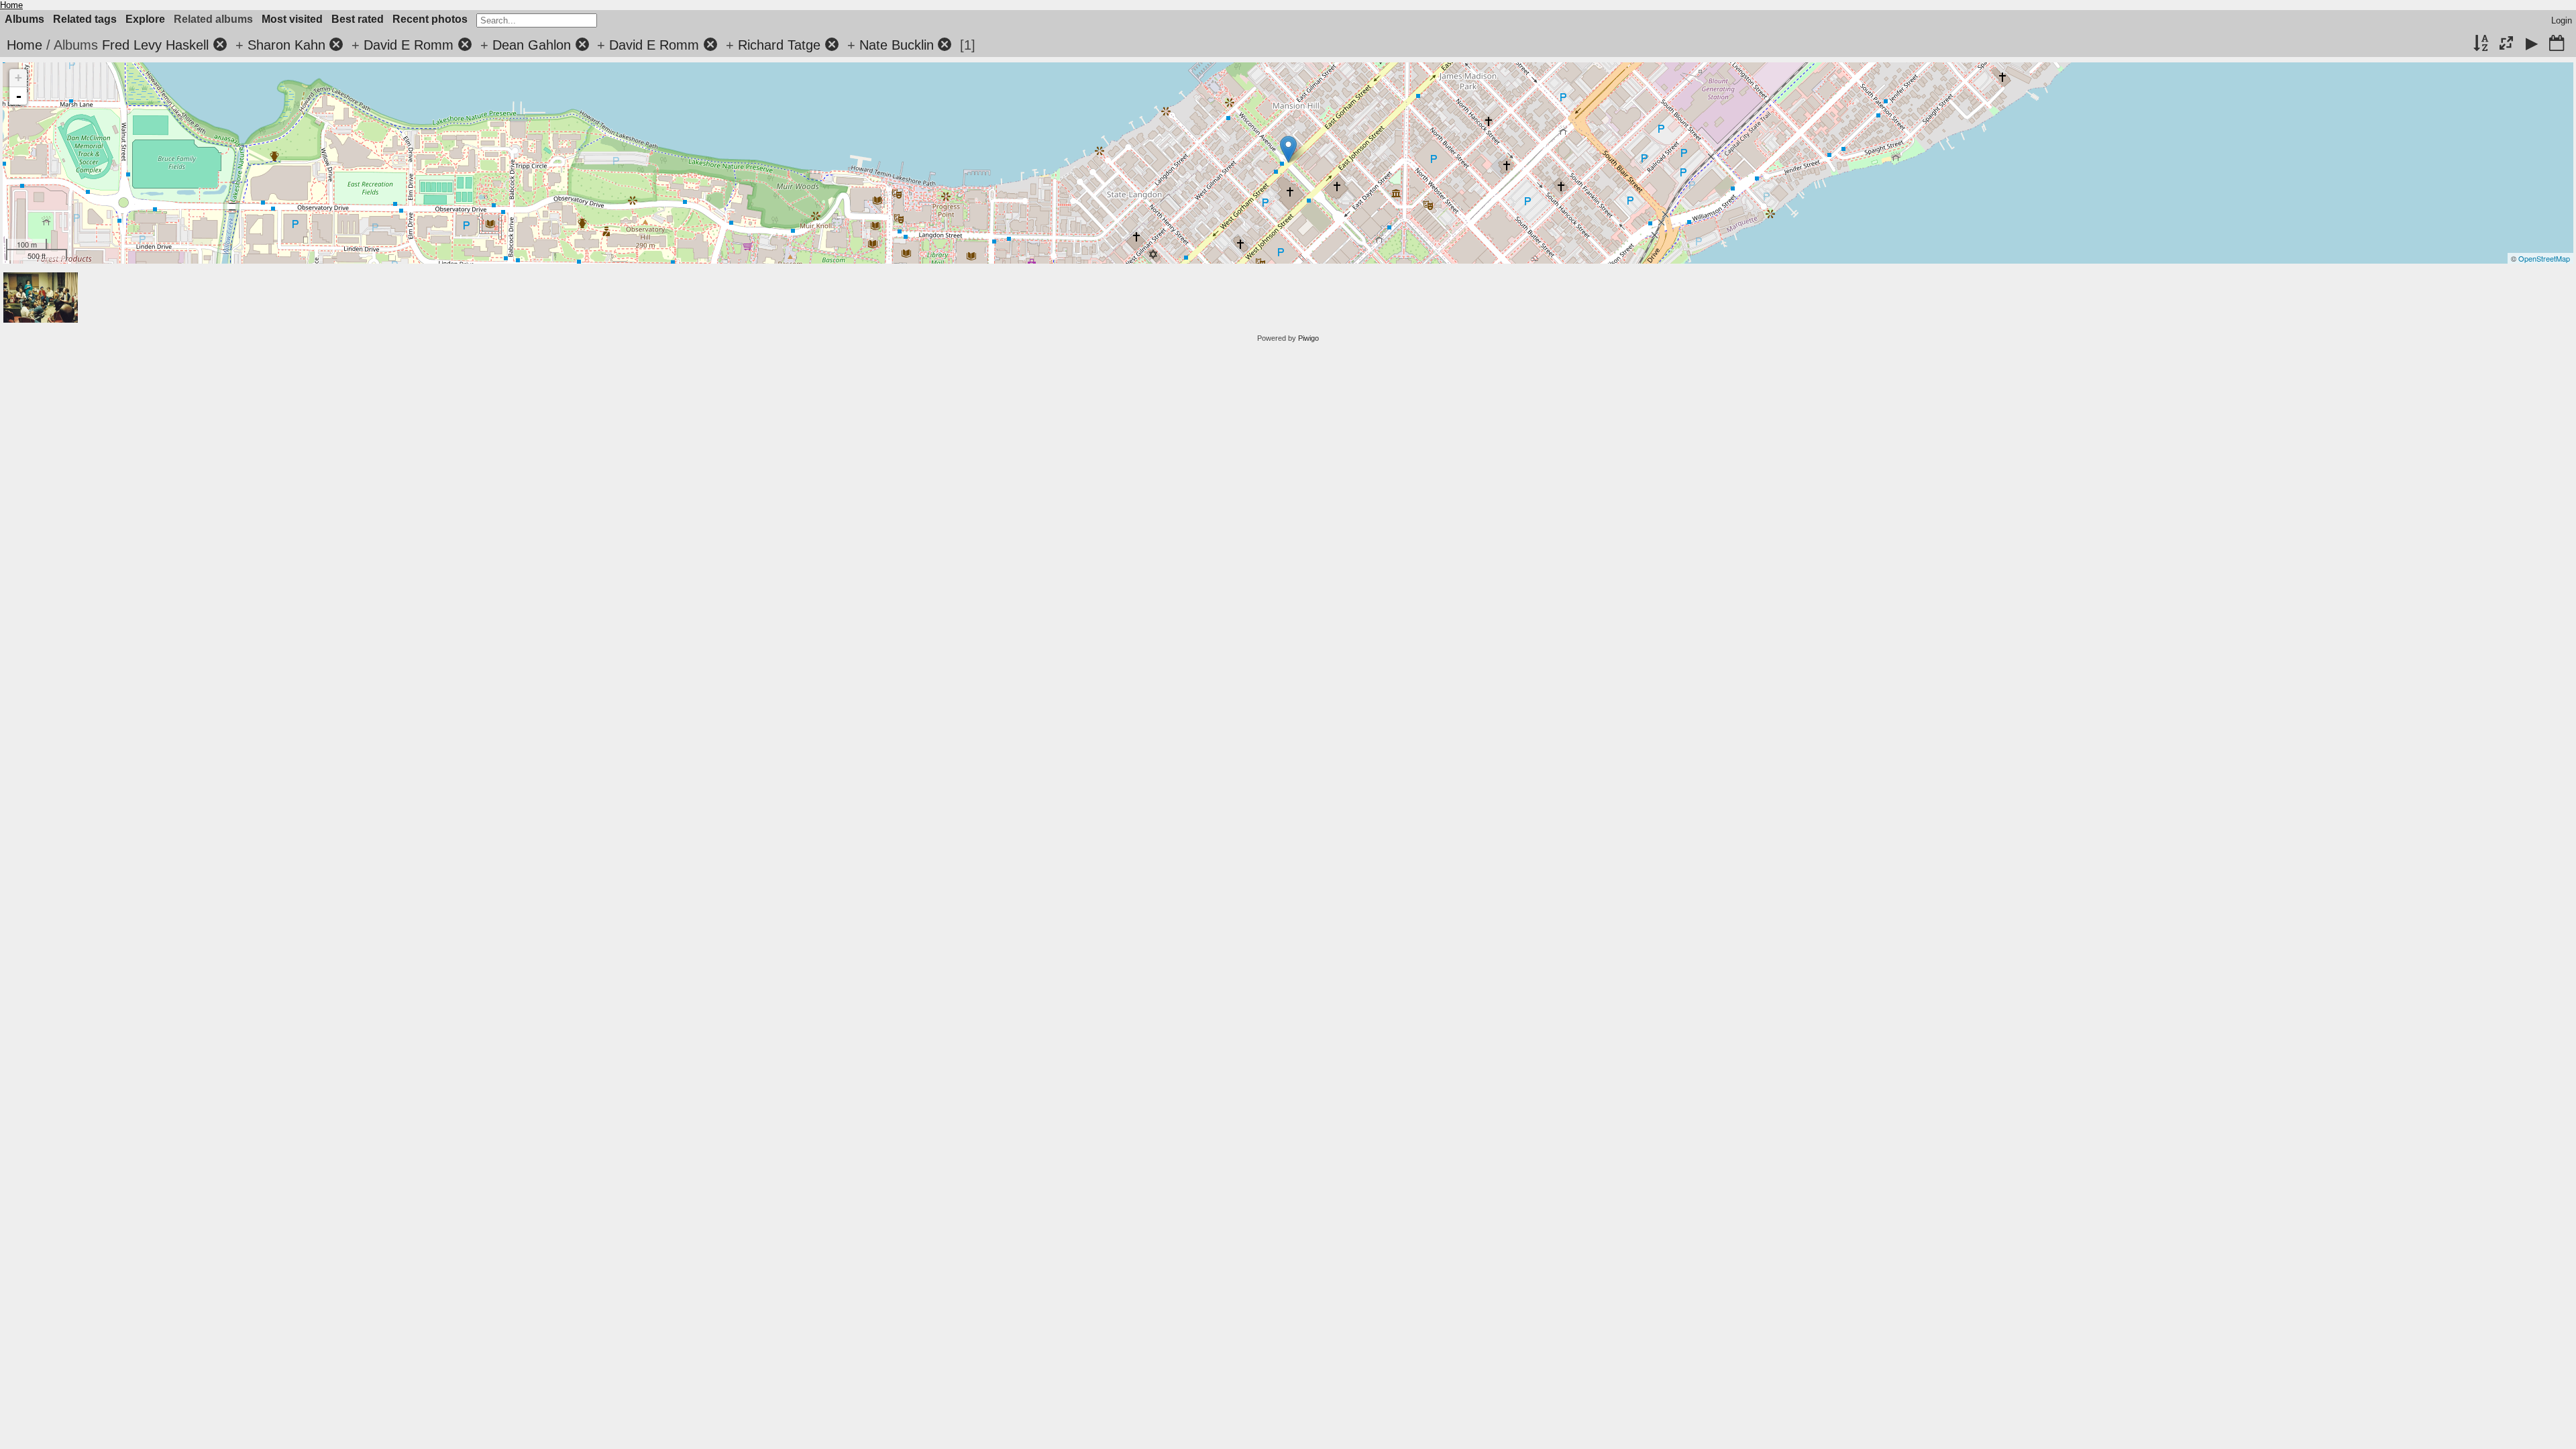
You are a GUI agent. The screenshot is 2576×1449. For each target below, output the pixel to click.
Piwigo (1308, 338)
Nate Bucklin (897, 45)
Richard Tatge (779, 45)
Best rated (358, 19)
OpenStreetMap (2544, 258)
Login (2562, 20)
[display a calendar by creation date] (2557, 44)
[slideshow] (2532, 44)
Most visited (292, 19)
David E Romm (409, 45)
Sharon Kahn (286, 45)
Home (11, 5)
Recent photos (430, 19)
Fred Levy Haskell (155, 45)
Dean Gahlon (532, 45)
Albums (24, 19)
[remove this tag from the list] (220, 45)
